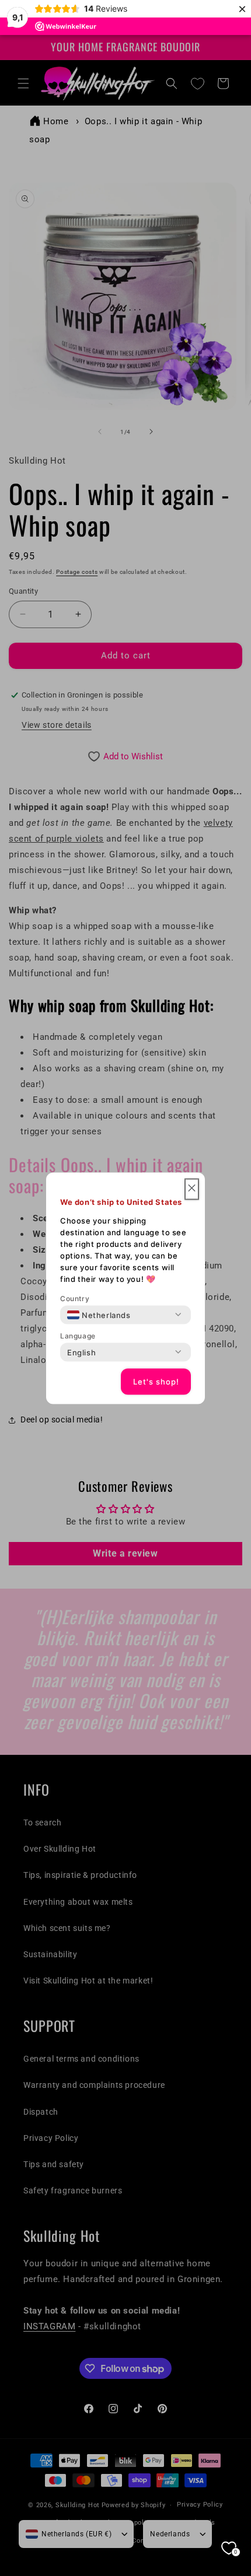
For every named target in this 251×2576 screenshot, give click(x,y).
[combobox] (99, 1315)
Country (75, 1298)
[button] (192, 1189)
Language (78, 1335)
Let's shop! (156, 1382)
